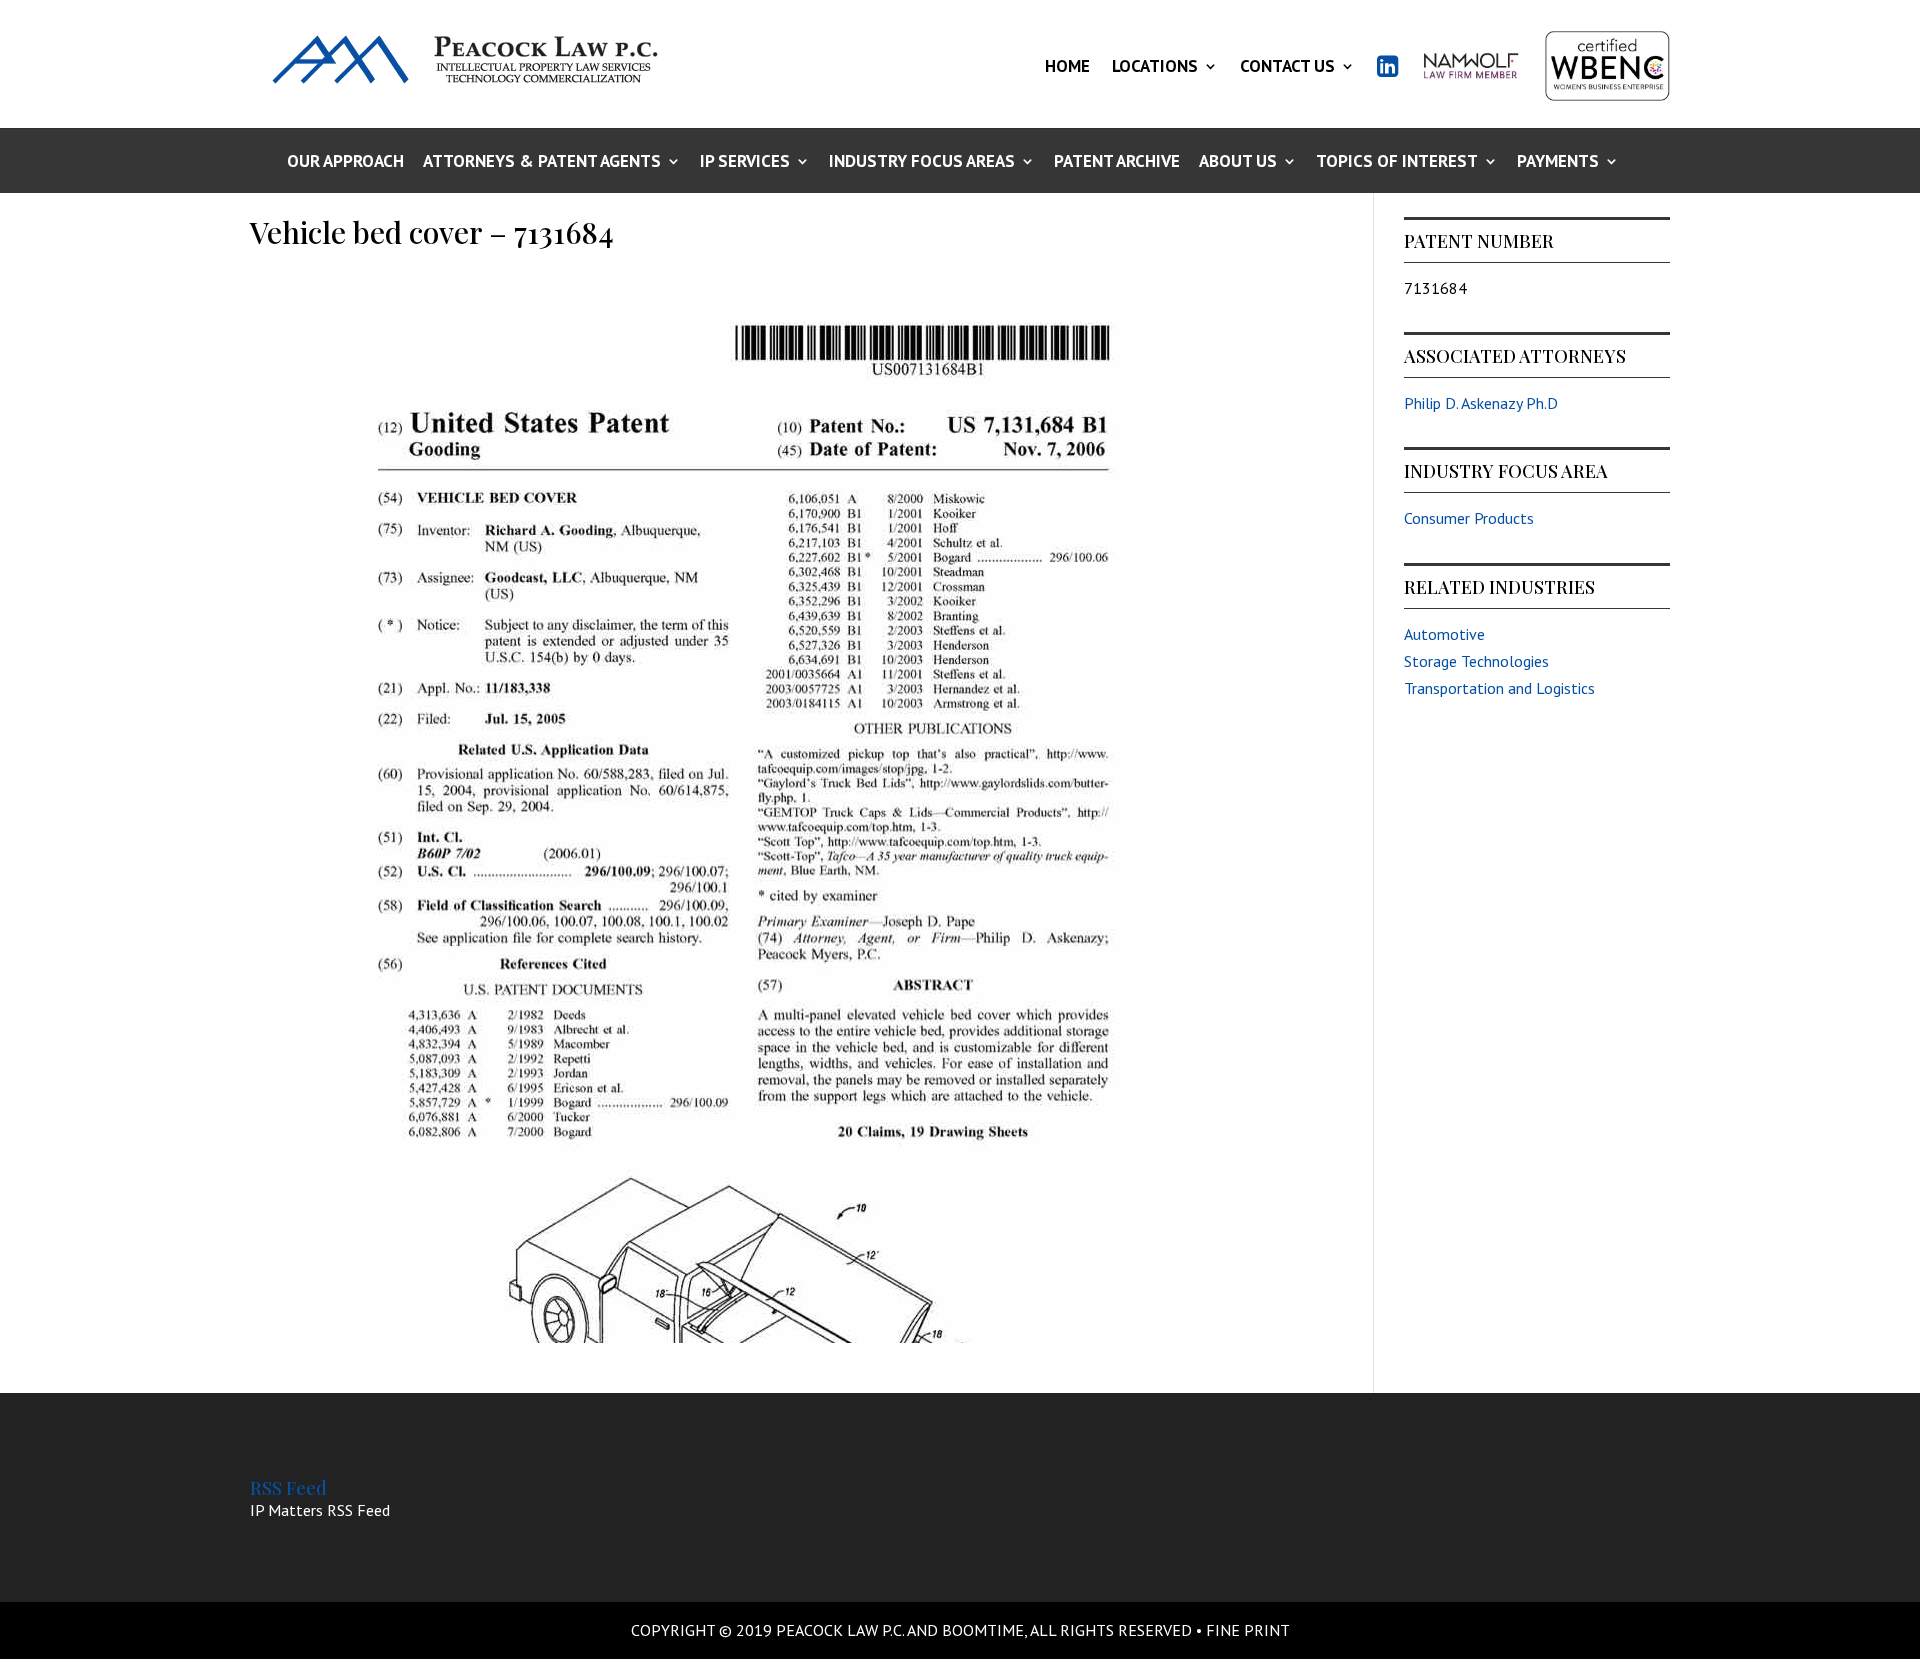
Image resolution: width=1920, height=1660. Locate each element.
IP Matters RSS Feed (320, 1510)
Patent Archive (1117, 162)
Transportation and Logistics (1499, 688)
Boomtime (983, 1630)
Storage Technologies (1476, 661)
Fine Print (1248, 1630)
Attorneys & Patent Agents (542, 162)
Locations (1155, 66)
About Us (1238, 162)
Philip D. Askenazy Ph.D (1481, 403)
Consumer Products (1469, 518)
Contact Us (1287, 66)
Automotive (1444, 634)
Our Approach (345, 162)
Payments (1558, 162)
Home (1067, 66)
